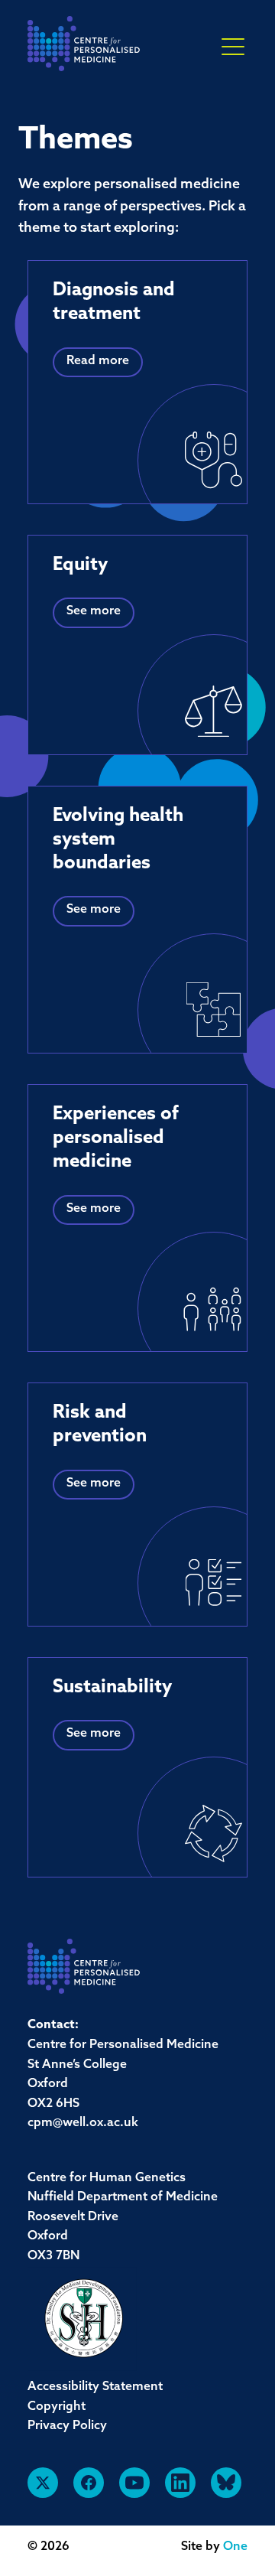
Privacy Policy (67, 2426)
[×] (233, 46)
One (235, 2547)
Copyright (57, 2407)
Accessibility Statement (95, 2387)
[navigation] (84, 48)
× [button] (233, 47)
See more (94, 611)
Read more (98, 361)
